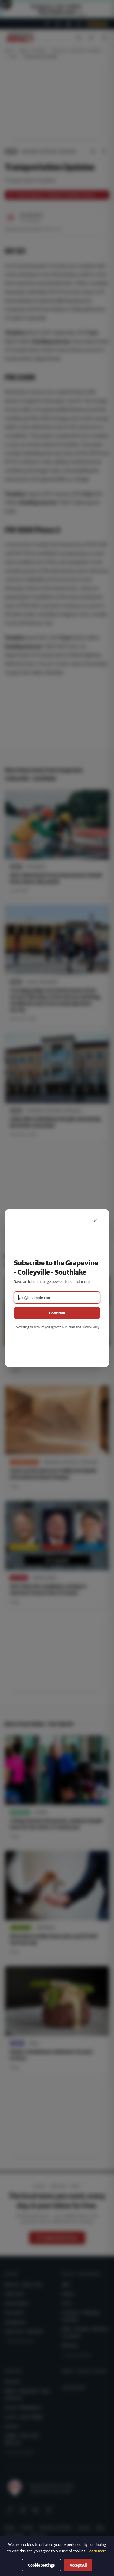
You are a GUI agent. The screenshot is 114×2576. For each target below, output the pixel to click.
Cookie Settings (41, 2565)
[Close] (95, 1221)
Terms (71, 1327)
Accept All (78, 2565)
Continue (57, 1313)
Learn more (97, 2551)
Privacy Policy (90, 1327)
